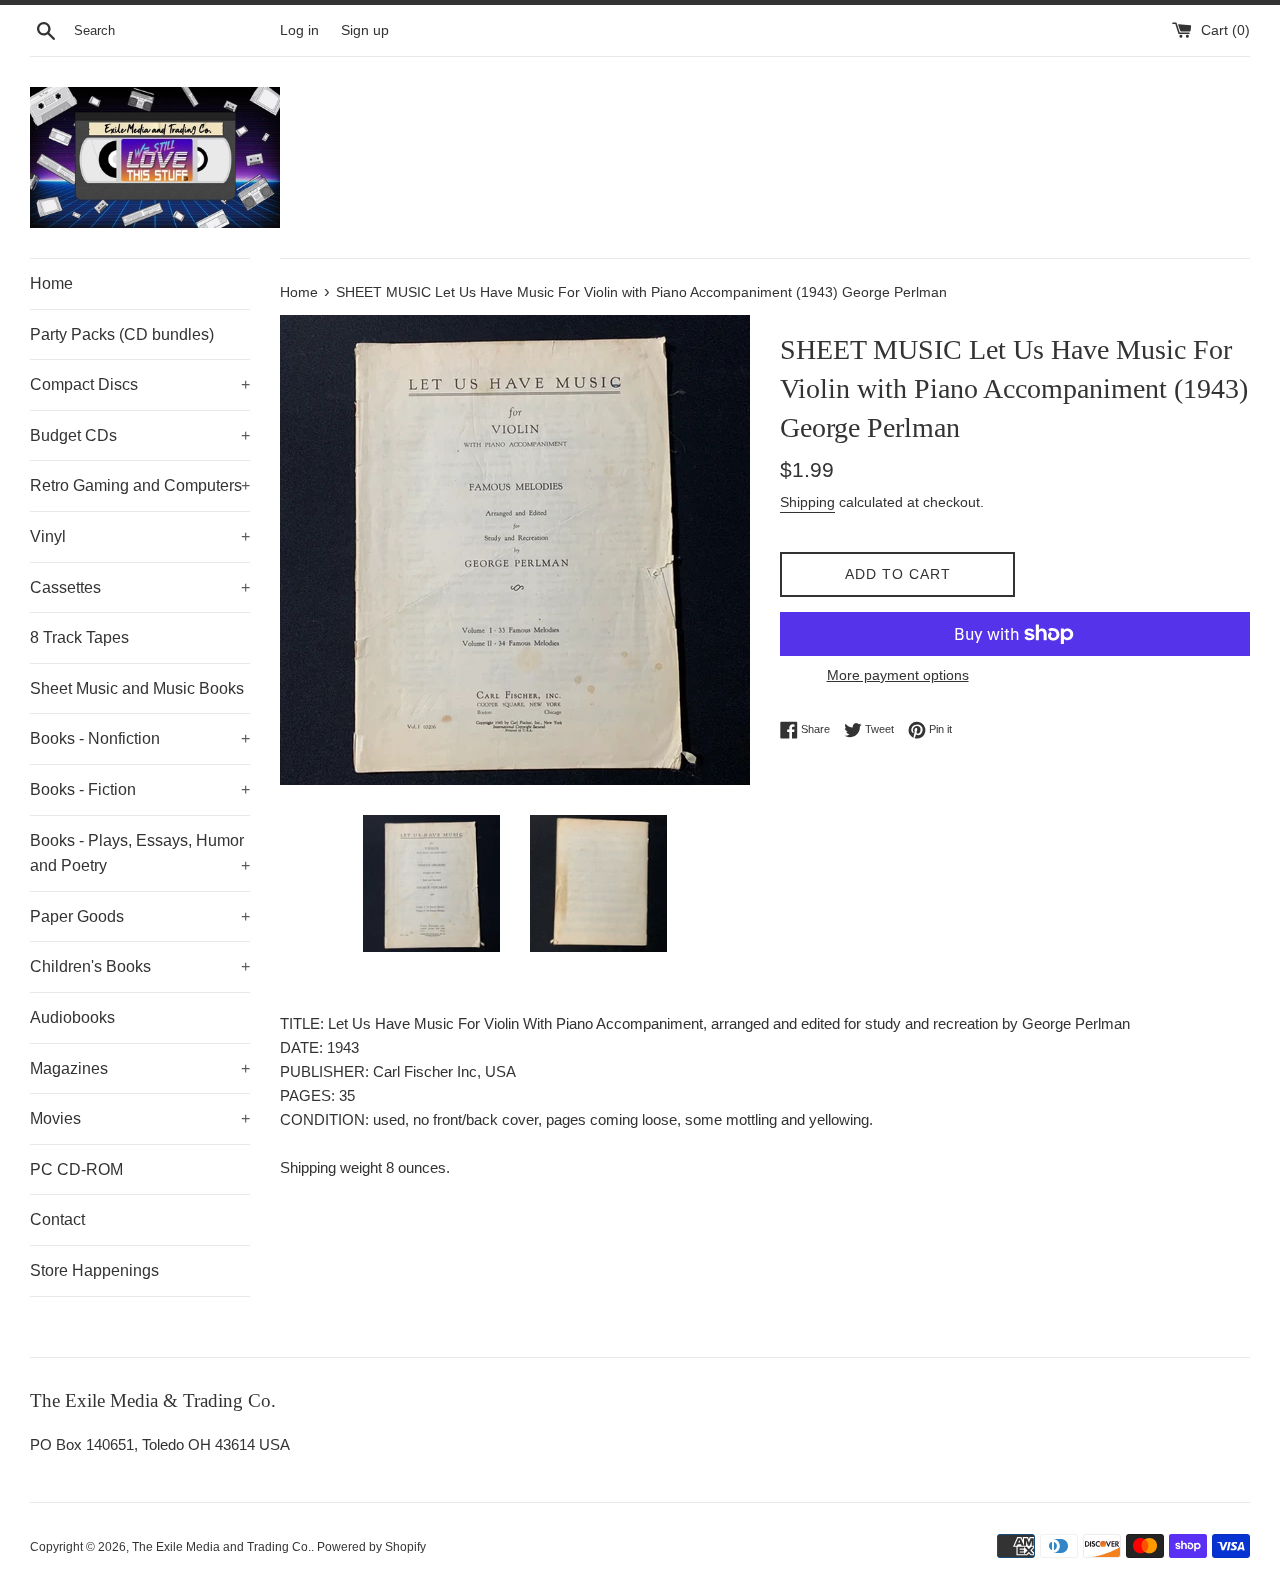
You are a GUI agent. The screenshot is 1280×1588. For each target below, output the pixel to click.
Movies (140, 1118)
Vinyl (140, 536)
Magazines (140, 1068)
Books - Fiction (140, 789)
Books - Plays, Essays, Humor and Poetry (140, 853)
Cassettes (140, 587)
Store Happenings (94, 1270)
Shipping (807, 502)
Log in (299, 30)
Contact (57, 1219)
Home (51, 283)
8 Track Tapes (79, 637)
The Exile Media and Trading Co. (221, 1547)
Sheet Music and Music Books (137, 688)
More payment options (898, 675)
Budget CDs (140, 435)
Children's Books (140, 966)
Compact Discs (140, 384)
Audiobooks (72, 1017)
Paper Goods (140, 916)
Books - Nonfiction (140, 738)
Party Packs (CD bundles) (122, 334)
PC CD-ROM (76, 1169)
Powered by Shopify (371, 1547)
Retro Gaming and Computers (140, 485)
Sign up (365, 30)
